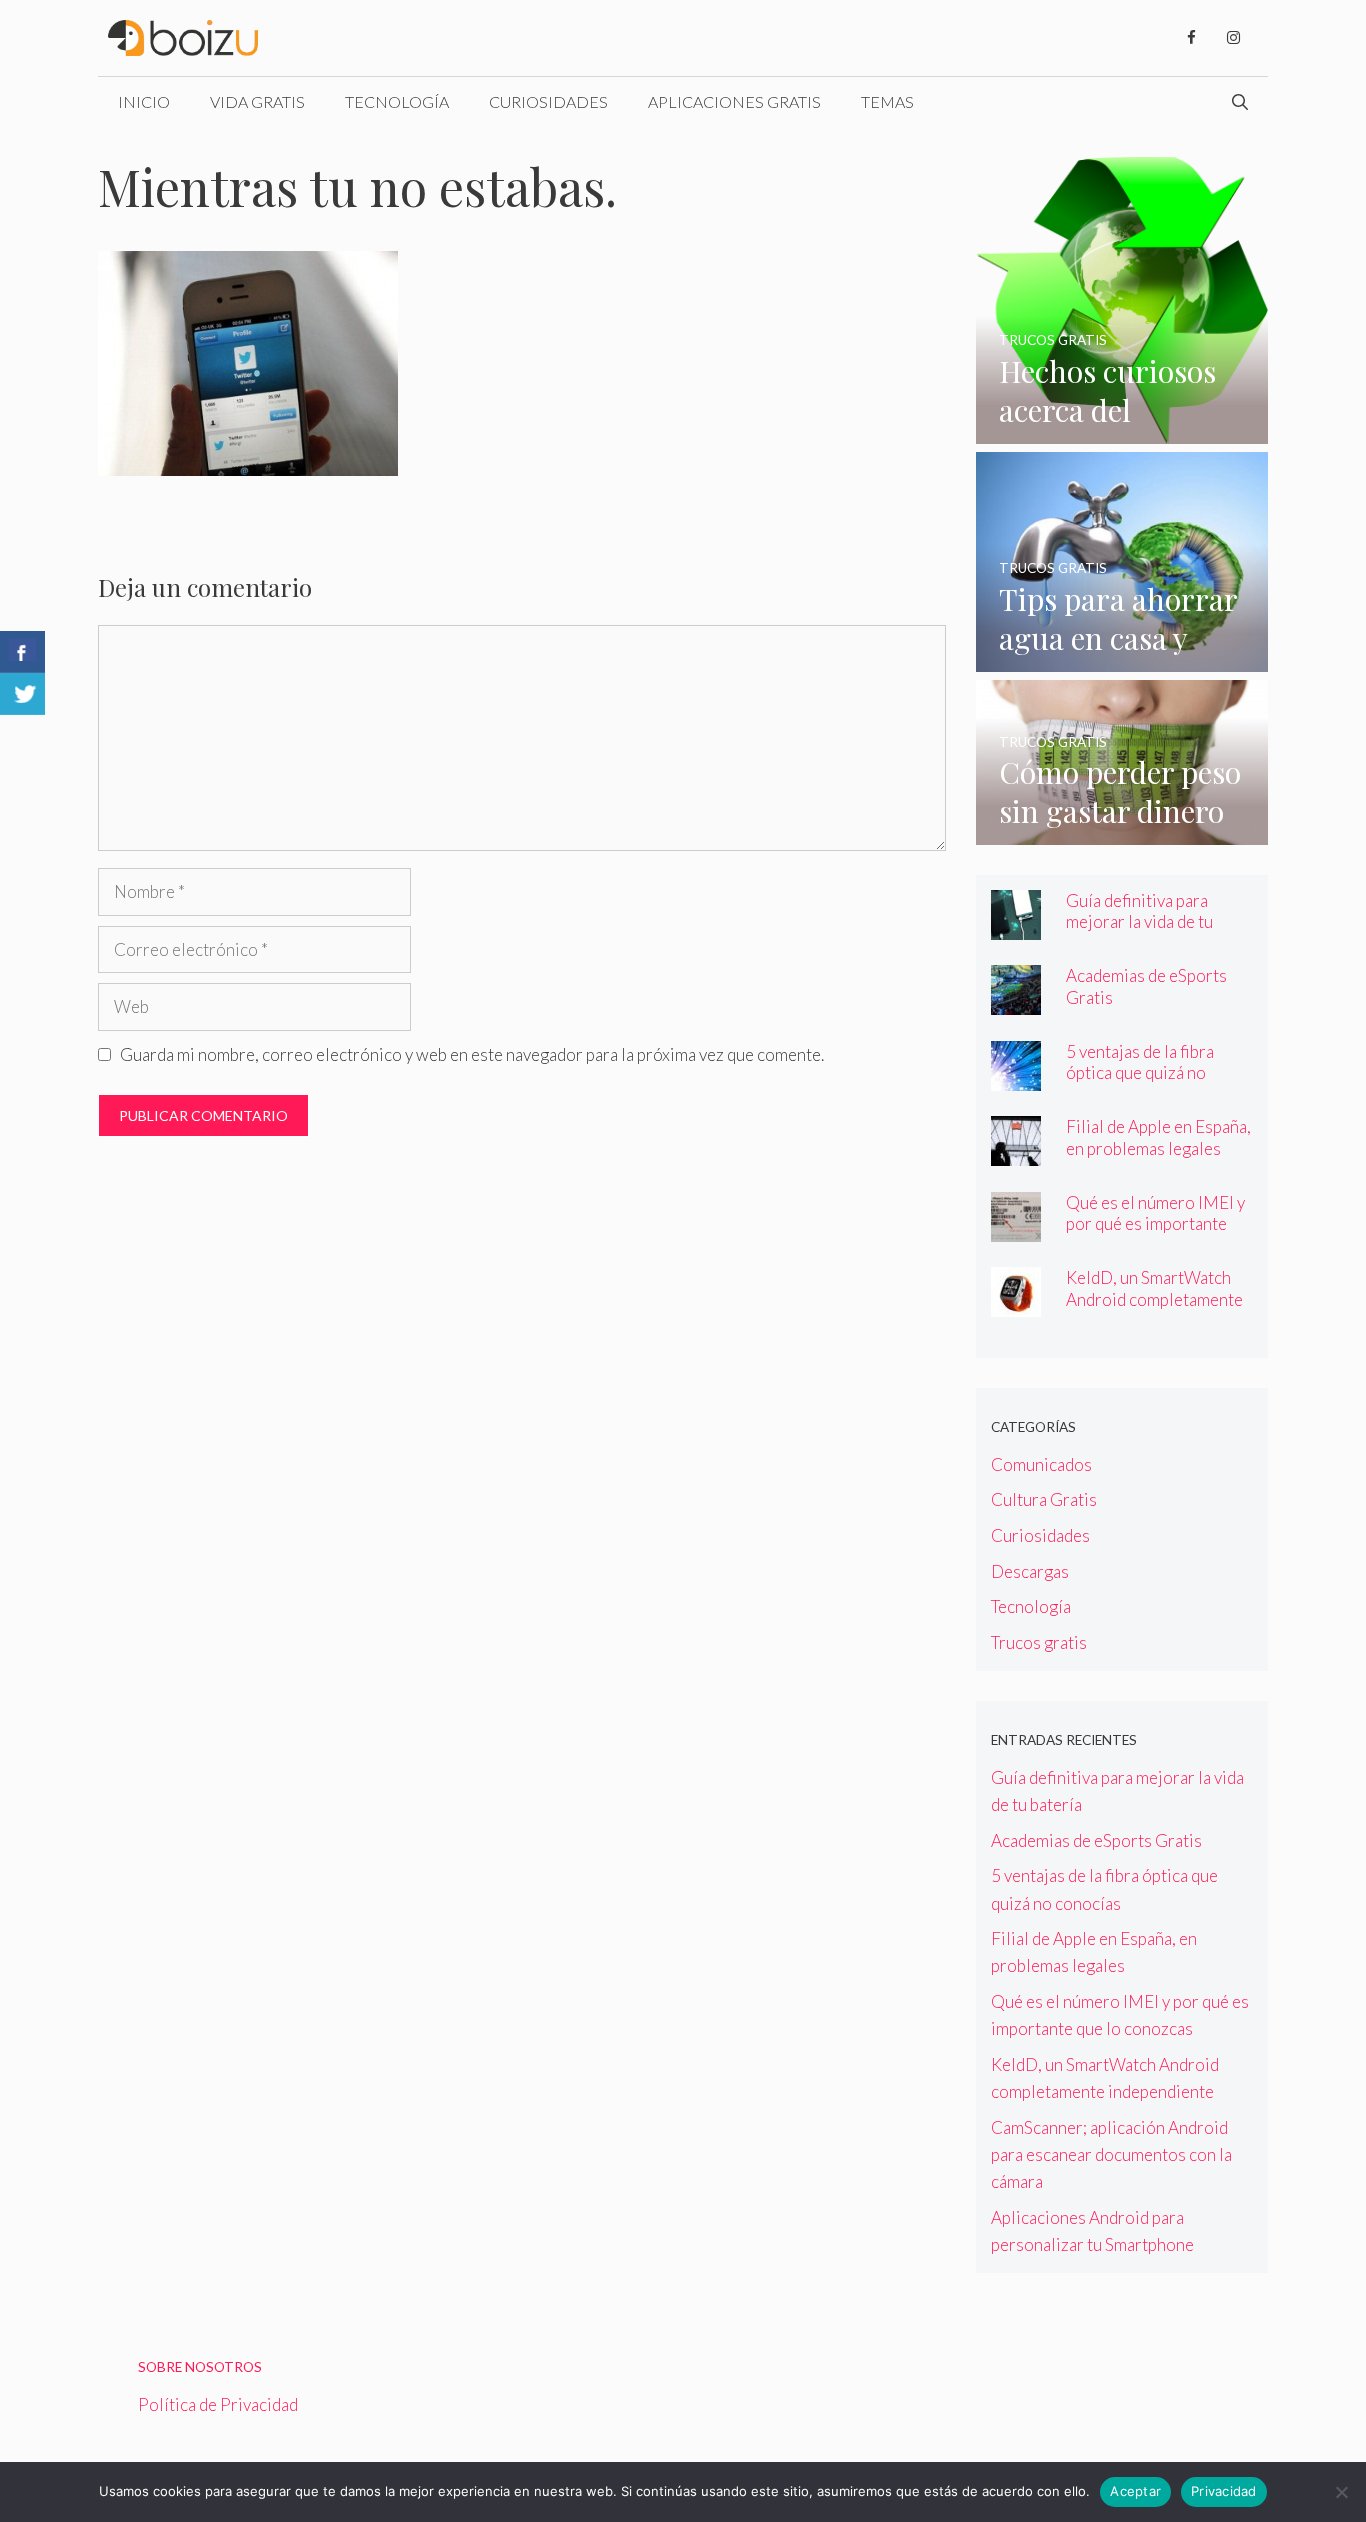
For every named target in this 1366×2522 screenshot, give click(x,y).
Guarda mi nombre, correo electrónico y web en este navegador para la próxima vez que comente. (472, 1054)
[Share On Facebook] (22, 652)
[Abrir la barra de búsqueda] (1240, 102)
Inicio (144, 101)
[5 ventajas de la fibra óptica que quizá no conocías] (1016, 1077)
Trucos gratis (1039, 1642)
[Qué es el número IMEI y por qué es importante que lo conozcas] (1016, 1228)
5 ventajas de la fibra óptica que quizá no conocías (1140, 1072)
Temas (887, 101)
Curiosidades (548, 101)
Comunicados (1041, 1464)
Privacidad (1224, 2491)
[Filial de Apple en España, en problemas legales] (1016, 1152)
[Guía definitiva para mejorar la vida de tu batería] (1016, 926)
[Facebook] (1191, 38)
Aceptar (1135, 2491)
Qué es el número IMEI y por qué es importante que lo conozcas (1155, 1223)
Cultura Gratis (1044, 1499)
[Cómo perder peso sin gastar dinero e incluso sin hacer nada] (1122, 831)
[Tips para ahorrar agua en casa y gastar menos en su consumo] (1122, 658)
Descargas (1030, 1571)
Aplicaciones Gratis (734, 101)
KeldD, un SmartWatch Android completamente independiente (1154, 1298)
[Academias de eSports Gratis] (1016, 1001)
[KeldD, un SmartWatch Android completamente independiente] (1016, 1303)
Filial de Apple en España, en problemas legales (1158, 1137)
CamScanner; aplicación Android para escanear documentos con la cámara (1111, 2154)
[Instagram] (1233, 38)
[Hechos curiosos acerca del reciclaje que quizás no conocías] (1122, 430)
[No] (1341, 2492)
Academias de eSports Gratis (1096, 1840)
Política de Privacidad (218, 2404)
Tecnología (397, 101)
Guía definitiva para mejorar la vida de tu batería (1139, 921)
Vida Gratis (257, 101)
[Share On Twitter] (22, 694)
